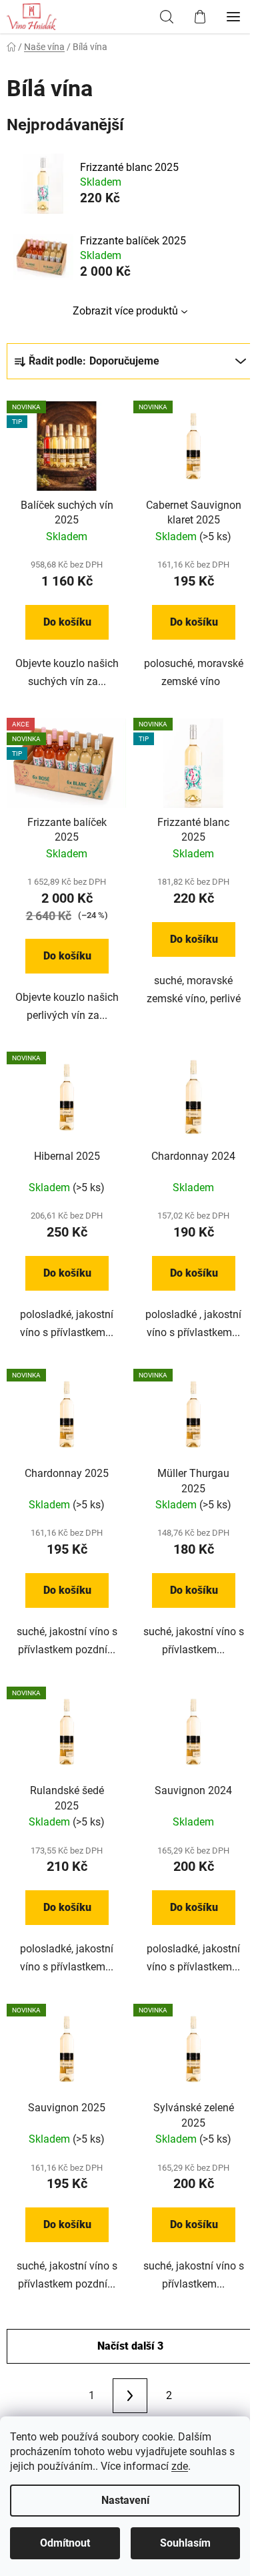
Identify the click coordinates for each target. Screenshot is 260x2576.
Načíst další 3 (130, 2346)
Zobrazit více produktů (125, 311)
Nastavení (125, 2500)
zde (180, 2466)
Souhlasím (185, 2543)
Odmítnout (65, 2543)
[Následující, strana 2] (130, 2396)
